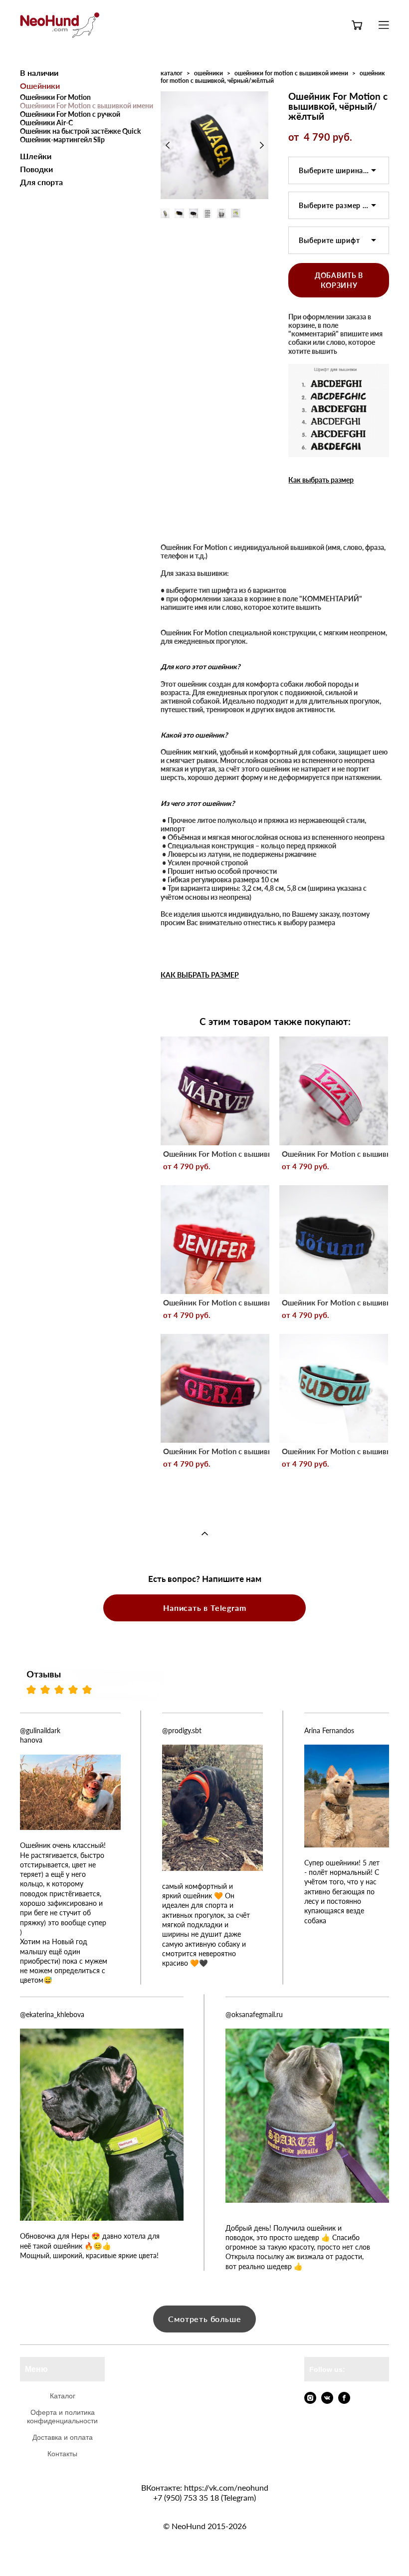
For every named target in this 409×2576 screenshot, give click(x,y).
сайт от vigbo (204, 2553)
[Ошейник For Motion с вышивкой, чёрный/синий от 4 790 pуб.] (334, 1240)
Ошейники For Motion (55, 97)
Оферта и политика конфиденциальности (62, 2417)
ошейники (208, 73)
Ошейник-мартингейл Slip (62, 139)
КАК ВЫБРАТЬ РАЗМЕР (200, 975)
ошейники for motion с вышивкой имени (291, 73)
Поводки (36, 169)
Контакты (62, 2454)
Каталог (63, 2396)
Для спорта (41, 182)
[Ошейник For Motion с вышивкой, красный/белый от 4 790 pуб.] (215, 1240)
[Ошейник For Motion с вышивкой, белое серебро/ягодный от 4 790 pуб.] (334, 1091)
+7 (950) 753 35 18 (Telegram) (204, 2497)
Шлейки (36, 156)
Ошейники (40, 86)
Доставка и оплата (63, 2437)
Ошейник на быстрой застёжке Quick (80, 131)
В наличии (39, 73)
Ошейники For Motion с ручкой (70, 114)
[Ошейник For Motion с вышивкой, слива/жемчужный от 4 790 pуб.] (215, 1091)
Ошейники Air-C (46, 123)
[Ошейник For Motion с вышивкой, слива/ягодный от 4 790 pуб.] (215, 1388)
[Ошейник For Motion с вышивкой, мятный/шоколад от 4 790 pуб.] (334, 1388)
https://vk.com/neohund (226, 2487)
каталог (172, 73)
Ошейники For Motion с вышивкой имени (87, 106)
